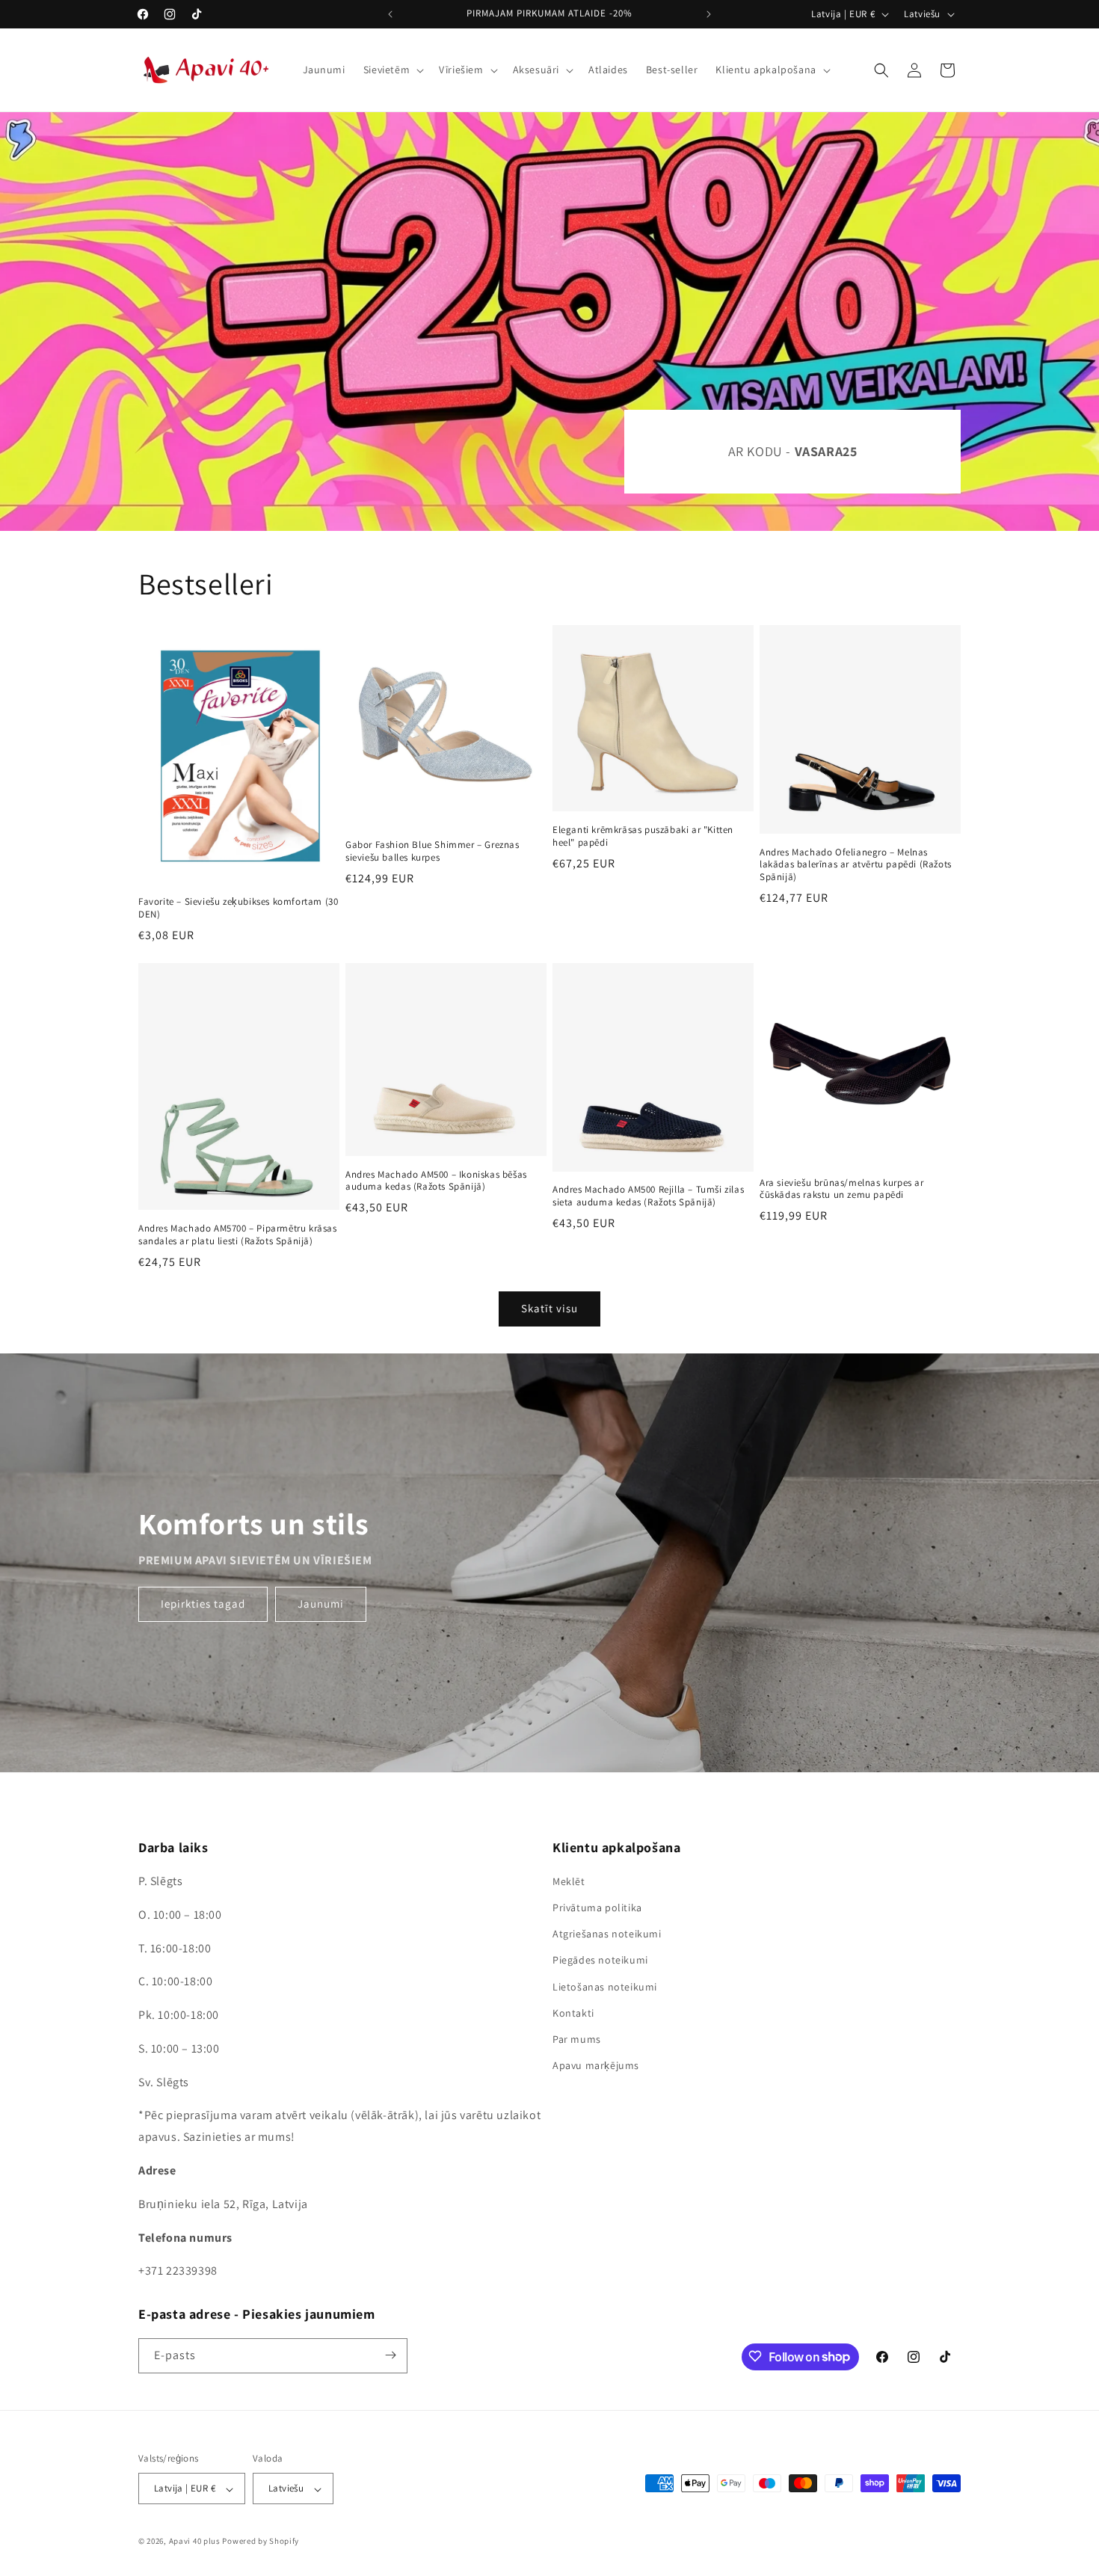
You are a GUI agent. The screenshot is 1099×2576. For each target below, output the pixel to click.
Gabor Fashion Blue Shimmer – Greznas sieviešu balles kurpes (432, 851)
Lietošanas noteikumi (605, 1987)
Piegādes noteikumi (600, 1961)
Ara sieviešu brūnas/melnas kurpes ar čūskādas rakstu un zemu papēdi (842, 1189)
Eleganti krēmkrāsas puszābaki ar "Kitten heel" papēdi (643, 836)
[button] (392, 70)
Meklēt (569, 1881)
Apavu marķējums (596, 2066)
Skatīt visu (549, 1308)
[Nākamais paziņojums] (709, 14)
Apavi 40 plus (195, 2542)
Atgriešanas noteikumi (607, 1934)
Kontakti (573, 2013)
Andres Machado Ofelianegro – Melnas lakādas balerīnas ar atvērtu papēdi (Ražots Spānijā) (856, 865)
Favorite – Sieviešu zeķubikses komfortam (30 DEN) (238, 908)
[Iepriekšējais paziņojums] (390, 14)
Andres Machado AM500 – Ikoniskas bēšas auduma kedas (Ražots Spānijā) (436, 1181)
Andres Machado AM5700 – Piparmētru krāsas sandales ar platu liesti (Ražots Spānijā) (238, 1235)
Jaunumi (321, 1604)
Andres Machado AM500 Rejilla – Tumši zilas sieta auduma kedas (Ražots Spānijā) (648, 1196)
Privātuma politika (597, 1908)
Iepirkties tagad (203, 1604)
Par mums (577, 2039)
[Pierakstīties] (390, 2355)
